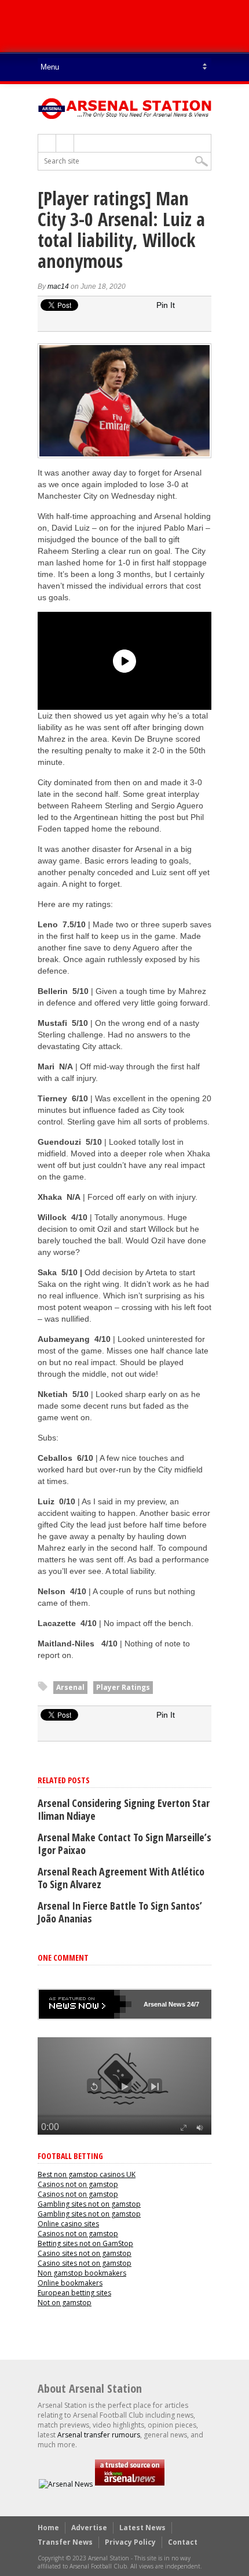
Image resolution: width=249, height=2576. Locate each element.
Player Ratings (123, 1687)
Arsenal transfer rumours (99, 2435)
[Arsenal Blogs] (130, 2484)
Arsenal (70, 1687)
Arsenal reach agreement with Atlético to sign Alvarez (121, 1878)
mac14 (58, 286)
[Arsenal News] (66, 2484)
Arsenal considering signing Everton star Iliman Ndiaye (124, 1809)
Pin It (166, 305)
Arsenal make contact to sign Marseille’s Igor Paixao (124, 1844)
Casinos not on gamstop (78, 2184)
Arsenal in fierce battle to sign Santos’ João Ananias (120, 1912)
